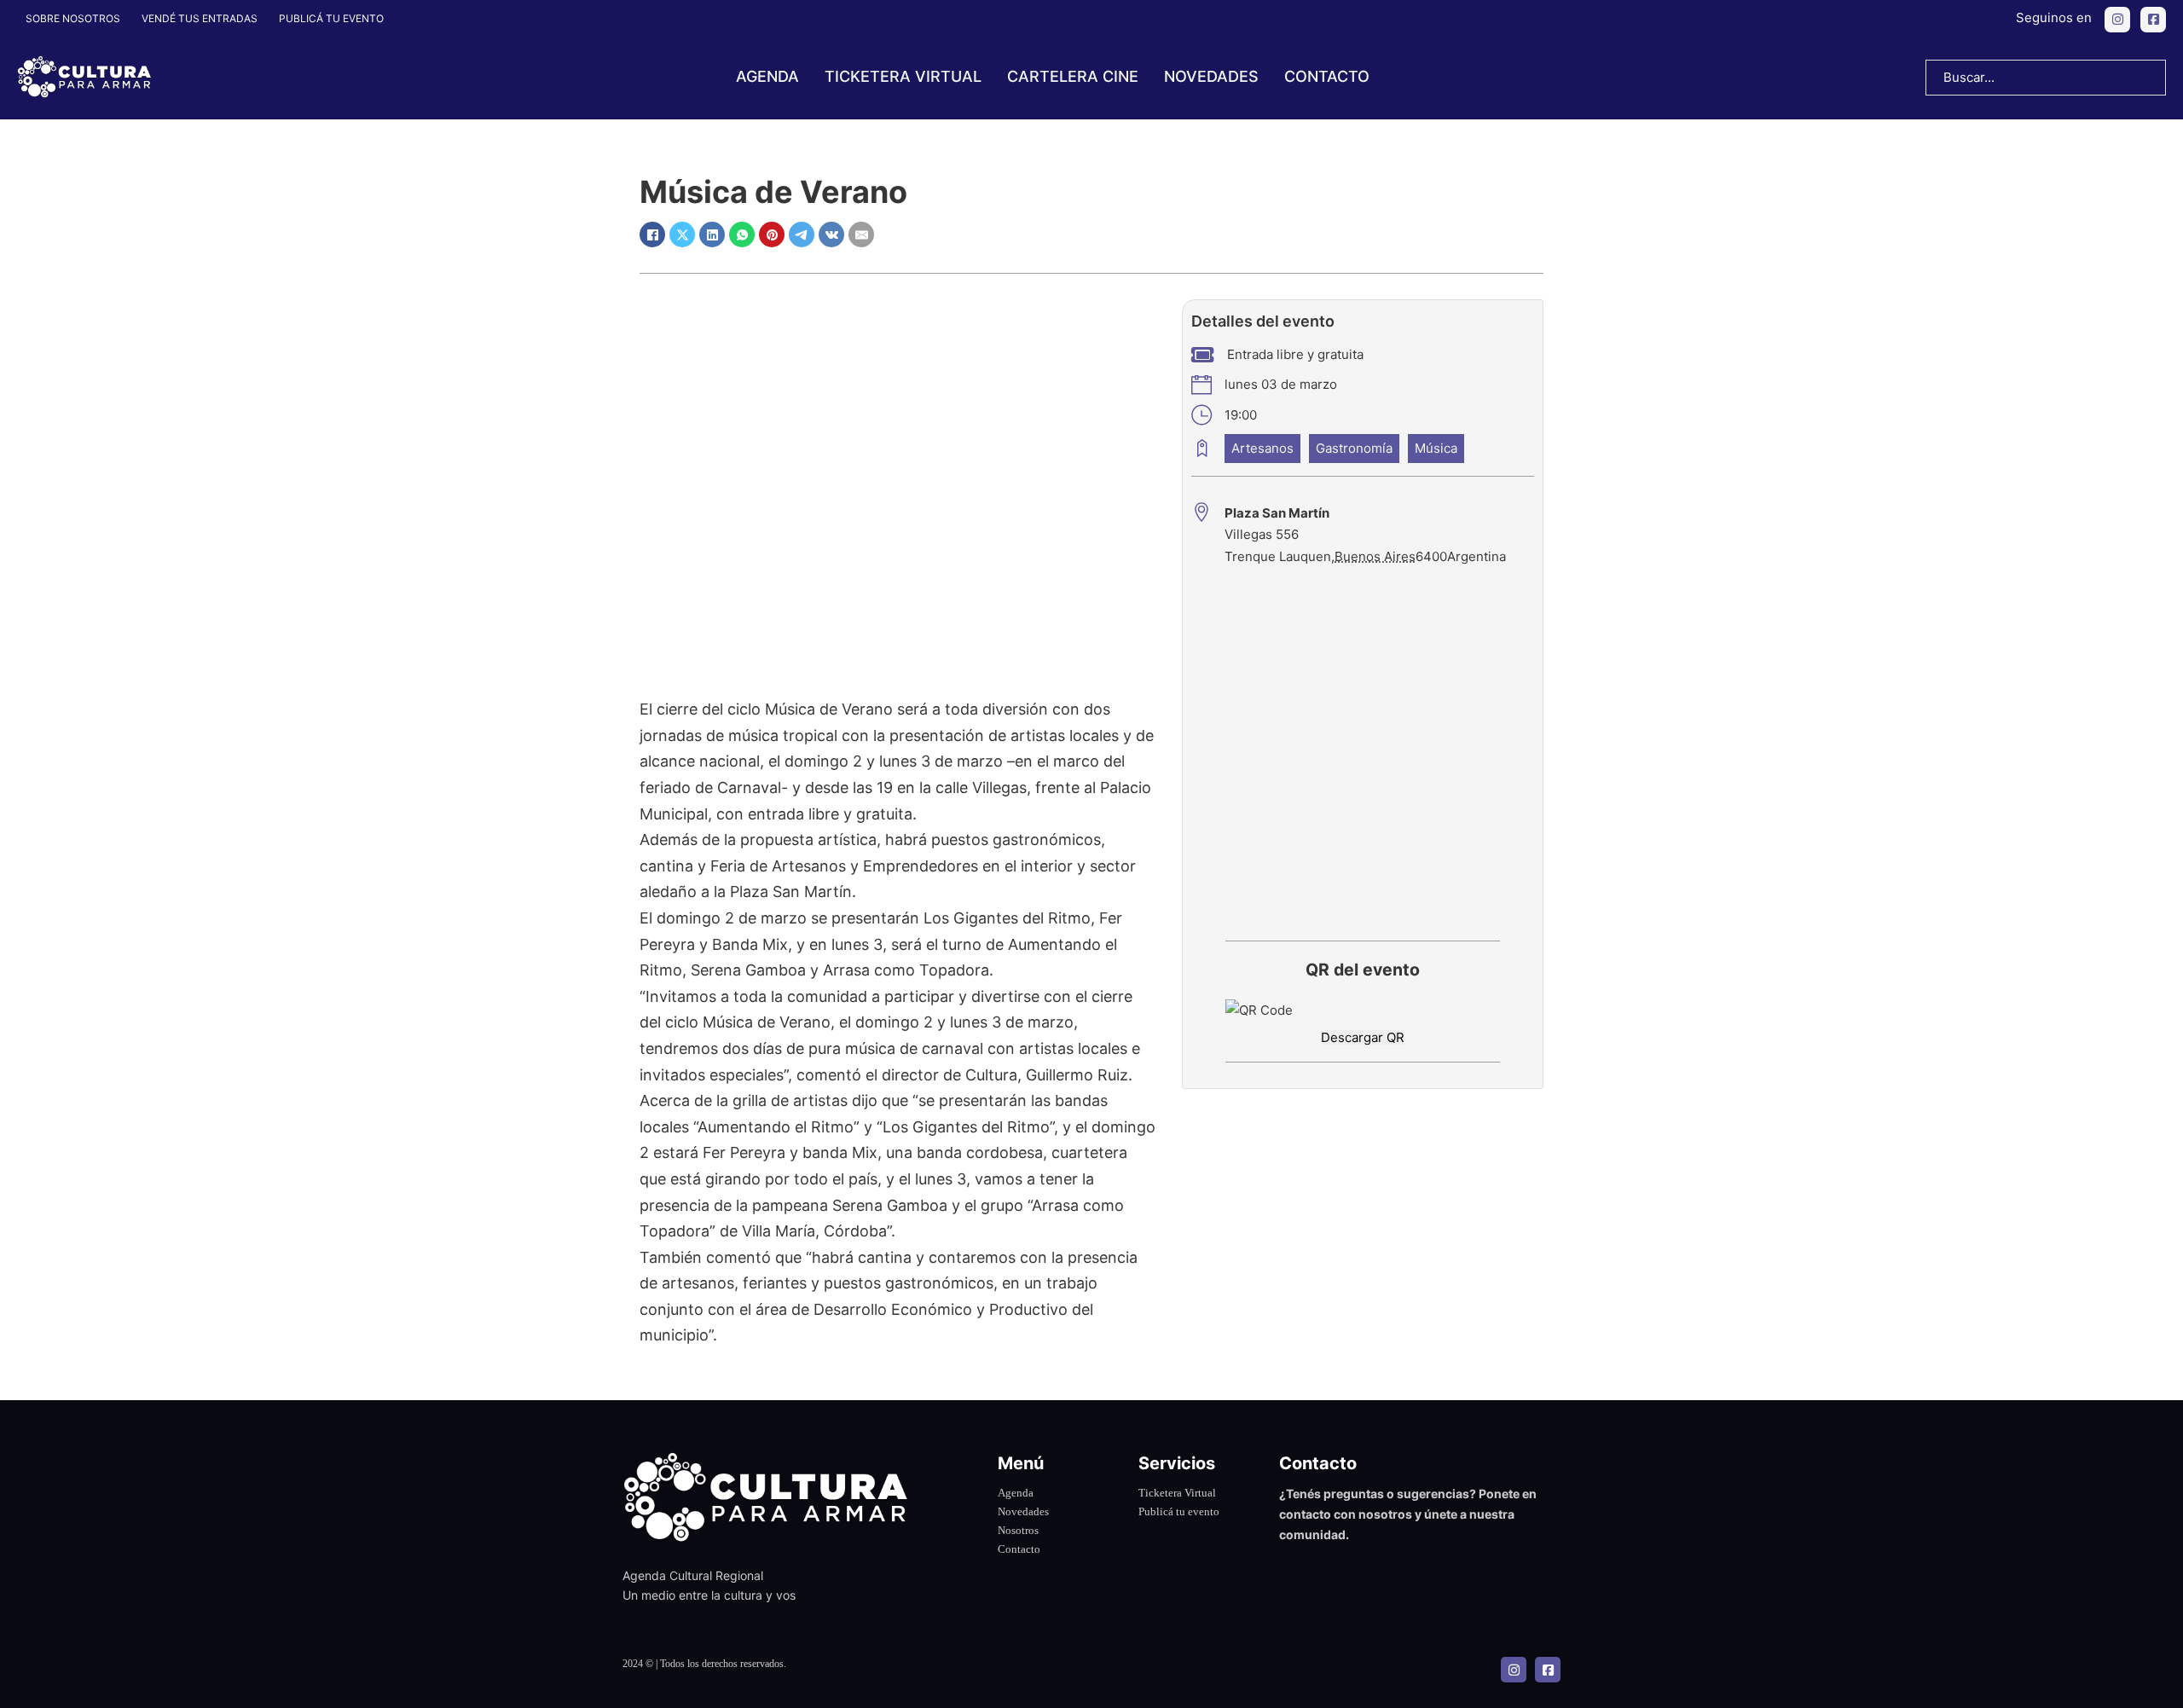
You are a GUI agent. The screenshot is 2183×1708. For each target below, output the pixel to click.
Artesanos (1262, 448)
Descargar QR (1363, 1037)
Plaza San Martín (1277, 513)
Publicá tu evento (331, 18)
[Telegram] (802, 234)
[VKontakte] (831, 234)
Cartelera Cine (1073, 76)
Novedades (1211, 76)
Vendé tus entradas (200, 18)
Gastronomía (1354, 448)
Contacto (1327, 76)
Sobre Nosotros (73, 18)
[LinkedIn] (712, 234)
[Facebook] (652, 234)
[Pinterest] (772, 234)
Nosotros (1018, 1530)
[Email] (861, 234)
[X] (682, 234)
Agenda (767, 76)
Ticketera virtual (903, 76)
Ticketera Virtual (1177, 1493)
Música (1436, 448)
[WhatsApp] (742, 234)
